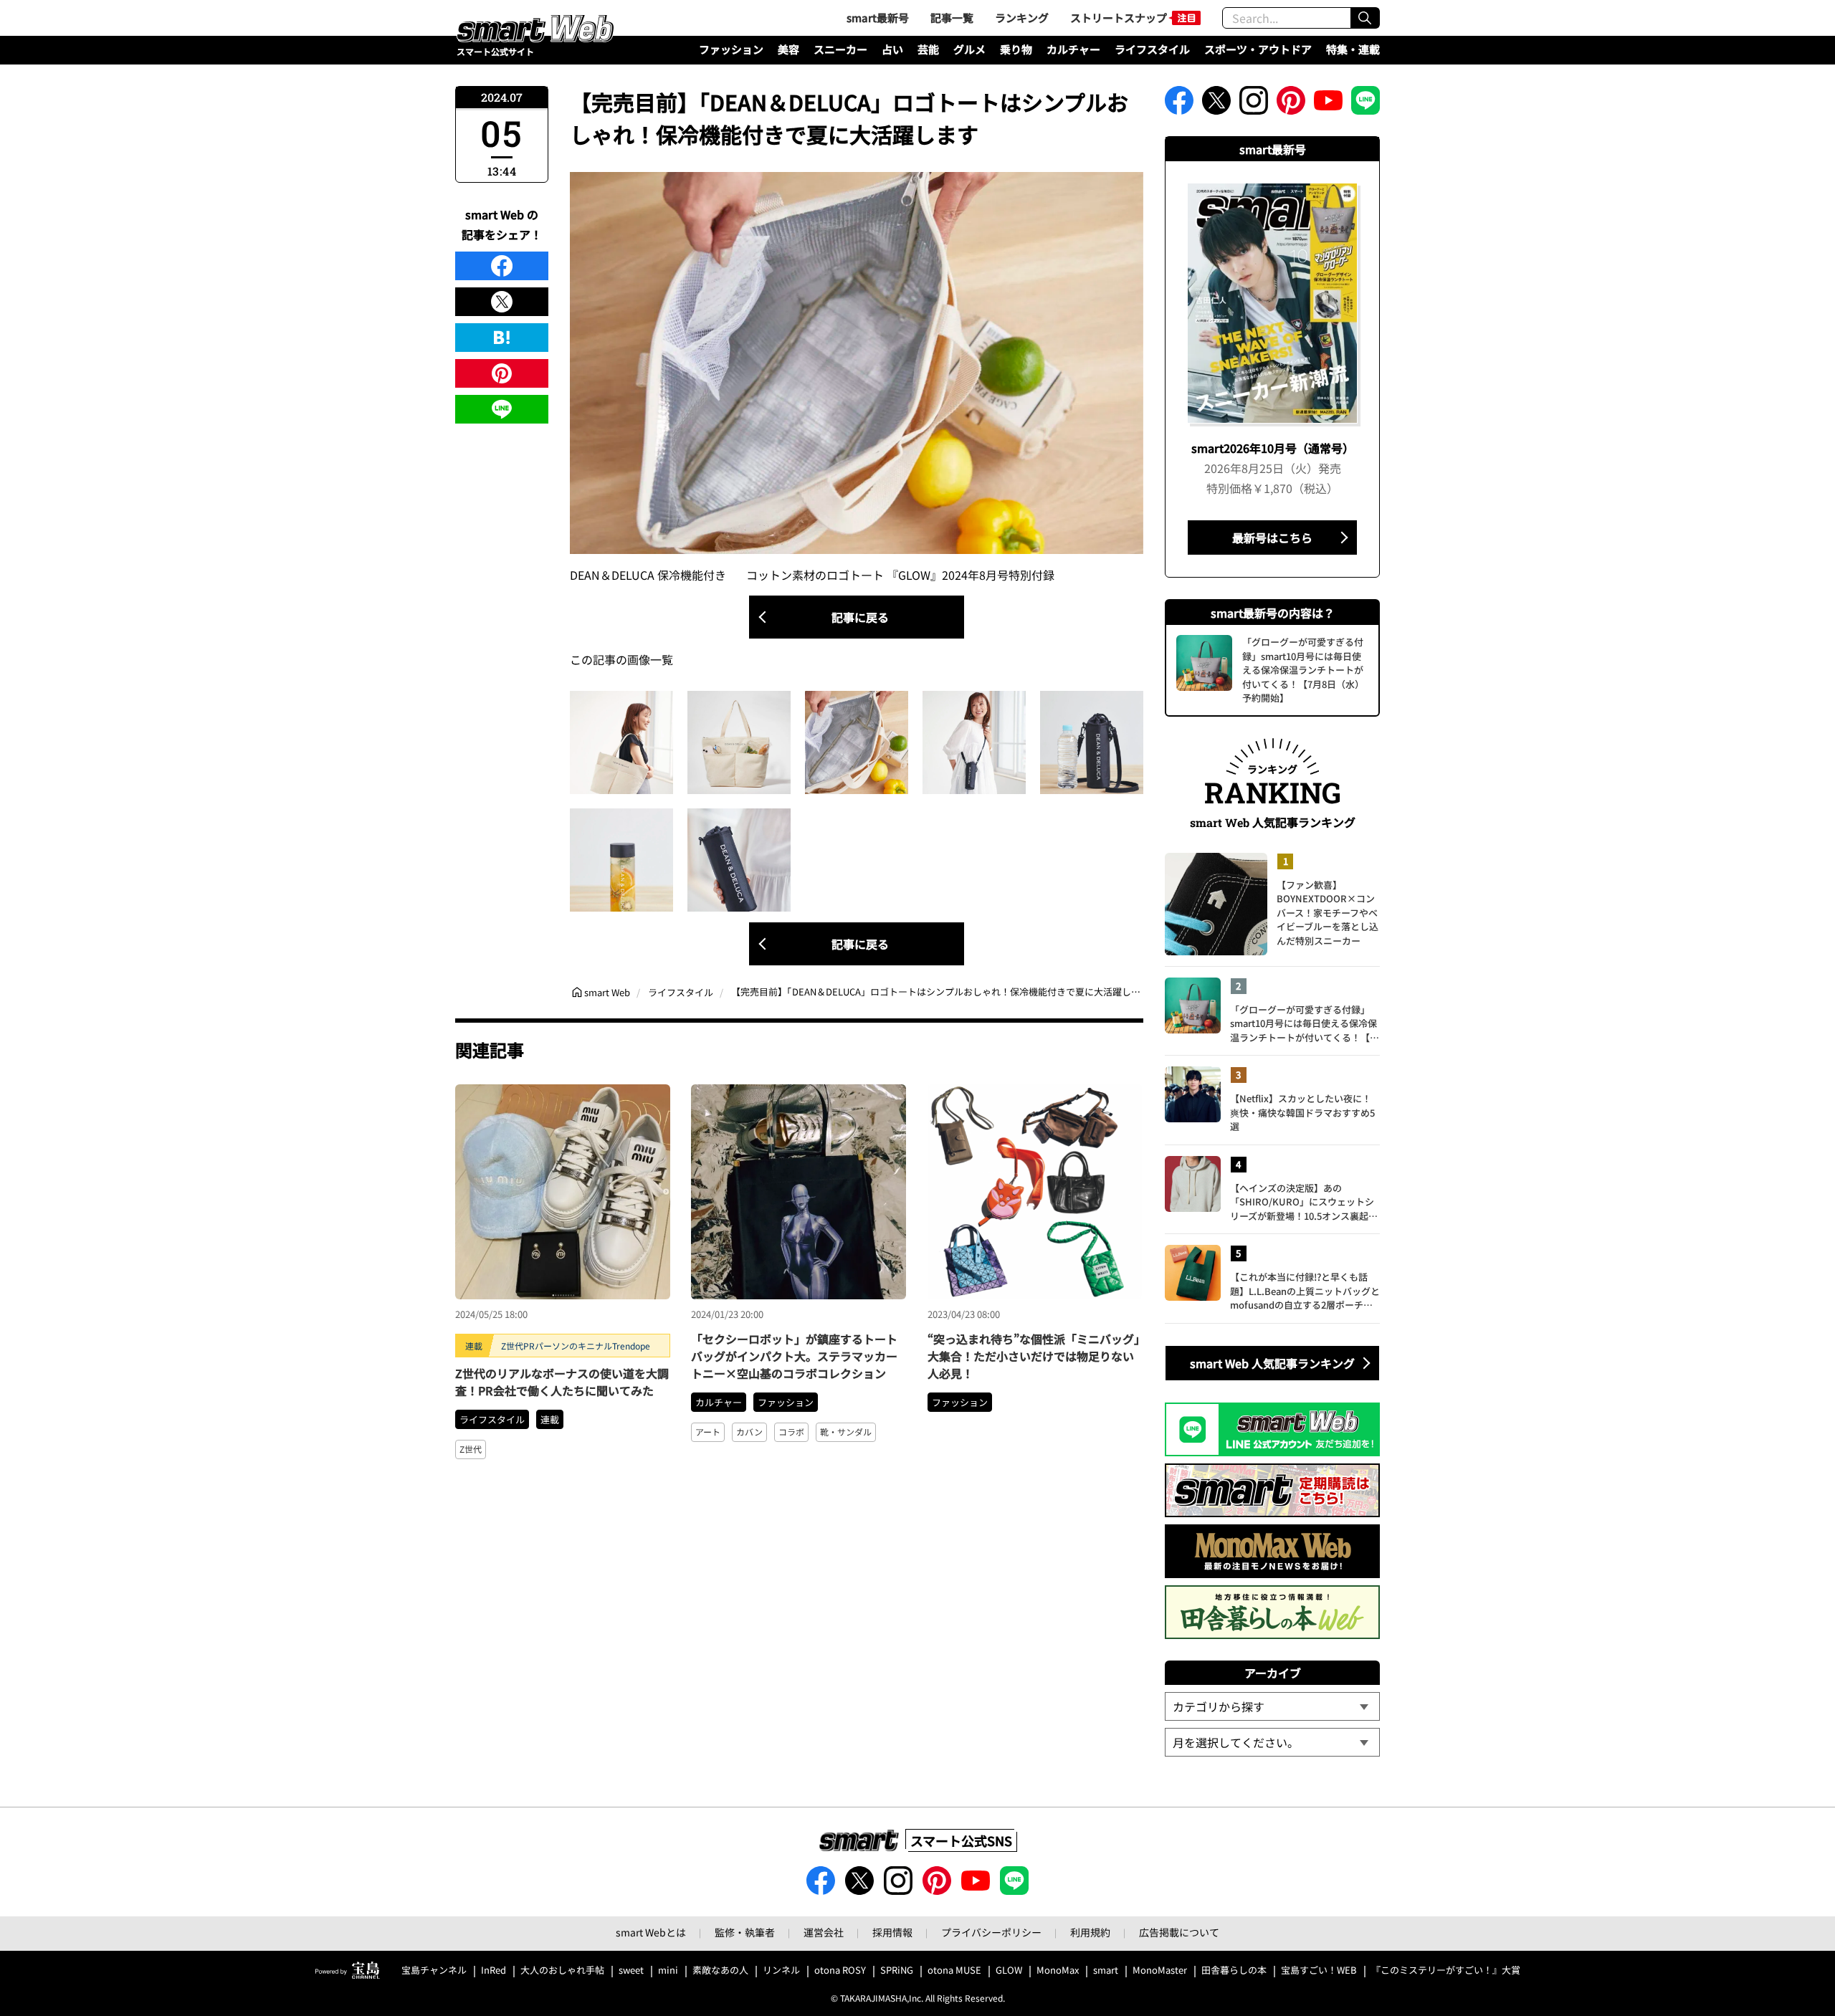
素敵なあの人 (720, 1970)
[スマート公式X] (1216, 105)
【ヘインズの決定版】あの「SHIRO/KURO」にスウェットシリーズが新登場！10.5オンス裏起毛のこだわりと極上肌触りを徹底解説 (1305, 1202)
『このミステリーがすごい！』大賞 (1446, 1970)
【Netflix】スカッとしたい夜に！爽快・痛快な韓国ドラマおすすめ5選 (1302, 1112)
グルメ (969, 49)
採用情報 (892, 1932)
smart (1106, 1970)
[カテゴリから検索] (1272, 1706)
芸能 (928, 49)
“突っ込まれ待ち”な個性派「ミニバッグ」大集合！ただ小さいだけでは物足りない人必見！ (1034, 1356)
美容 (788, 49)
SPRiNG (897, 1970)
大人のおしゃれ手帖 (562, 1970)
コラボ (791, 1432)
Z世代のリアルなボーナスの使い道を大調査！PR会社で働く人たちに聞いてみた (562, 1382)
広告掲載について (1179, 1932)
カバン (749, 1432)
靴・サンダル (846, 1432)
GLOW (1009, 1970)
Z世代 (471, 1449)
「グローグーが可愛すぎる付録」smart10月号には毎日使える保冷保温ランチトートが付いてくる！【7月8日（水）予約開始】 (1303, 1024)
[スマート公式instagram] (1254, 105)
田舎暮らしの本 (1234, 1970)
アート (708, 1432)
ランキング (1022, 18)
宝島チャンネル (434, 1970)
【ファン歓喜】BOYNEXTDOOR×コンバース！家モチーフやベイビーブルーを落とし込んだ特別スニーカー (1328, 913)
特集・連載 (1353, 49)
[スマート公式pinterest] (1291, 105)
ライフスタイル (1152, 49)
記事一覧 (952, 18)
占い (892, 49)
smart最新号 (878, 18)
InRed (494, 1970)
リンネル (781, 1970)
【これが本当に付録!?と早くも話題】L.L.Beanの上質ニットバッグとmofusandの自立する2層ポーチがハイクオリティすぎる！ (1305, 1291)
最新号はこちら (1272, 538)
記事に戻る (860, 617)
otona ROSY (840, 1970)
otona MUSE (954, 1970)
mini (668, 1970)
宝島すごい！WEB (1319, 1970)
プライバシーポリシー (991, 1932)
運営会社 (824, 1932)
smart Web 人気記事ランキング (1272, 1363)
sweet (631, 1970)
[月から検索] (1272, 1742)
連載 (550, 1419)
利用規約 (1090, 1932)
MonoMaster (1160, 1970)
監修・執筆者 (745, 1932)
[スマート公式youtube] (1328, 105)
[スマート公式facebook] (1179, 105)
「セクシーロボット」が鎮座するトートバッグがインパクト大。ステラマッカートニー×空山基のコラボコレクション (794, 1356)
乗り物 (1016, 49)
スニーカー (840, 49)
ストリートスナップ (1119, 18)
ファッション (731, 49)
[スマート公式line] (1365, 105)
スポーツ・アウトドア (1258, 49)
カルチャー (1073, 49)
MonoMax (1058, 1970)
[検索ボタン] (1365, 18)
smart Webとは (651, 1932)
